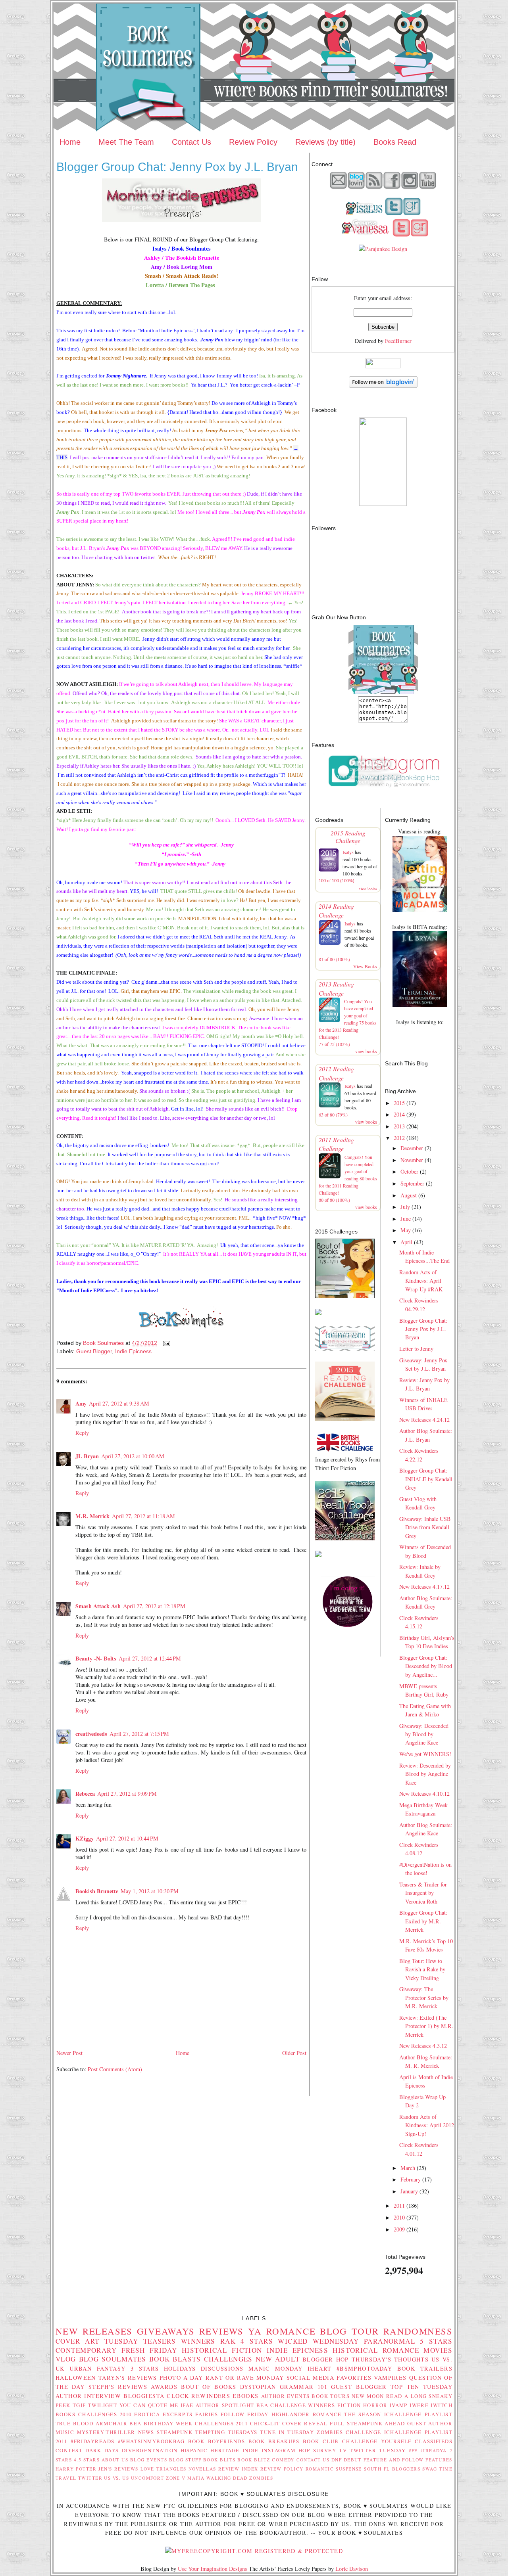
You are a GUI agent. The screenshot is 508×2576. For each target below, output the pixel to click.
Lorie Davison (352, 2569)
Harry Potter (76, 2469)
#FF (413, 2451)
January (409, 2191)
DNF (337, 2460)
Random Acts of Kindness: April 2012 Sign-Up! (427, 2125)
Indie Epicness (133, 1351)
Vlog (66, 2359)
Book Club (321, 2441)
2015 (399, 1103)
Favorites (354, 2378)
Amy (81, 1403)
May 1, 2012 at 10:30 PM (150, 1891)
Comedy (283, 2460)
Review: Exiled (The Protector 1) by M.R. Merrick (426, 2026)
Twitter (90, 2478)
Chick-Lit (265, 2423)
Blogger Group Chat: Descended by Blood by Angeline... (426, 1666)
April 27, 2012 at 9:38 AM (119, 1403)
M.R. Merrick (92, 1516)
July (405, 1207)
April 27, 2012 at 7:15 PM (139, 1734)
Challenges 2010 (105, 2414)
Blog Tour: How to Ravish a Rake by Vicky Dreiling (422, 1969)
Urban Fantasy (97, 2368)
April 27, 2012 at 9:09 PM (127, 1794)
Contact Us (191, 142)
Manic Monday (276, 2368)
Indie (251, 2450)
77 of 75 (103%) (334, 1044)
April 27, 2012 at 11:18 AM (143, 1516)
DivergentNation (150, 2450)
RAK (228, 2341)
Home (70, 142)
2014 (399, 1114)
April (406, 1242)
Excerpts (178, 2414)
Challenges (228, 2359)
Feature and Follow (394, 2460)
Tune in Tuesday (287, 2432)
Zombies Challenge (349, 2432)
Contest (69, 2450)
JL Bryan (87, 1456)
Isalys (348, 852)
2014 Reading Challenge (336, 911)
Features (439, 2460)
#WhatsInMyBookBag (151, 2441)
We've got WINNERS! (425, 1754)
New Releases (94, 2331)
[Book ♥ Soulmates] (383, 504)
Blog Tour (349, 2331)
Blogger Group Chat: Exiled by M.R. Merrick (423, 1921)
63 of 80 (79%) (333, 1115)
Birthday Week (168, 2423)
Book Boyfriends (216, 2441)
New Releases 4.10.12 (424, 1794)
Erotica (147, 2414)
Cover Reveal (305, 2423)
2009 (399, 2229)
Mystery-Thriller (106, 2432)
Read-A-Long (407, 2396)
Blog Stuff (185, 2460)
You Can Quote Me (149, 2405)
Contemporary (86, 2350)
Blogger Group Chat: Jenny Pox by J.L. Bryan (423, 1329)
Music (65, 2432)
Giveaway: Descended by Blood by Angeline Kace (424, 1734)
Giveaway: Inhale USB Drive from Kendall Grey (425, 1527)
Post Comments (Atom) (115, 2069)
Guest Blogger (94, 1351)
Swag (430, 2469)
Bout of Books (209, 2387)
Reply (82, 1433)
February (411, 2179)
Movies (438, 2350)
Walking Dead (227, 2478)
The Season (363, 2414)
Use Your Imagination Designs (213, 2569)
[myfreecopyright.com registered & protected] (254, 2551)
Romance (291, 2331)
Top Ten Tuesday (421, 2387)
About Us (115, 2460)
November (412, 1160)
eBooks (246, 2396)
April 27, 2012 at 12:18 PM (154, 1606)
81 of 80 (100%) (334, 959)
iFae (187, 2405)
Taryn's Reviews (128, 2378)
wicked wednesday (318, 2341)
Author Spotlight (225, 2405)
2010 (399, 2217)
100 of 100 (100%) (337, 881)
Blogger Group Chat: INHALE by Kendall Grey (426, 1479)
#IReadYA (433, 2451)
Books (65, 2414)
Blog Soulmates (113, 2359)
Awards (164, 2387)
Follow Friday (245, 2414)
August (409, 1195)
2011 (399, 2205)
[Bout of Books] (345, 1296)
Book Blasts (175, 2359)
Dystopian (258, 2387)
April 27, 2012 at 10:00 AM (133, 1456)
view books (368, 888)
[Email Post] (166, 1343)
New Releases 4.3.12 (423, 2046)
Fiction (349, 2405)
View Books (365, 966)
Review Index (238, 2469)
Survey (325, 2450)
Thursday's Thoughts (390, 2359)
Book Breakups (274, 2441)
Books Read (395, 142)
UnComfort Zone (156, 2478)
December (412, 1148)
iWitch (442, 2405)
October (409, 1171)
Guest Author (430, 2423)
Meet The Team (126, 142)
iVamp (399, 2405)
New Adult (278, 2359)
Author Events (286, 2396)
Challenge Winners (303, 2405)
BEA (262, 2405)
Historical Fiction (222, 2350)
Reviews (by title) (325, 142)
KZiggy (85, 1838)
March (408, 2168)
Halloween (76, 2378)
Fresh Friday (149, 2350)
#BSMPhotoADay (365, 2368)
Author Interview (88, 2396)
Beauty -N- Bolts (96, 1658)
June (406, 1219)
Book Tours (331, 2396)
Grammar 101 (304, 2387)
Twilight (103, 2405)
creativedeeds (91, 1734)
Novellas (202, 2469)
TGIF (79, 2405)
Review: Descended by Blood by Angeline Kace (425, 1774)
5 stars (436, 2341)
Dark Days (102, 2450)
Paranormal (390, 2341)
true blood (74, 2423)
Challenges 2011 (221, 2423)
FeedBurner (398, 341)
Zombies (261, 2478)
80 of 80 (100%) (334, 1200)
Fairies (207, 2414)
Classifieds (434, 2441)
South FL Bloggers (392, 2469)
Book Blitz (254, 2460)
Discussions (222, 2368)
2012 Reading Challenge (336, 1073)
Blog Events (149, 2460)
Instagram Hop (286, 2450)
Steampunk (175, 2432)
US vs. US (116, 2478)
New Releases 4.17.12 (424, 1587)
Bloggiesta (144, 2396)
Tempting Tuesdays (226, 2432)
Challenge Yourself (377, 2441)
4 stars (257, 2341)
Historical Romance (376, 2350)
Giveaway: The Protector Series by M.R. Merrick (424, 1998)
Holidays (180, 2368)
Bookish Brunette (97, 1891)
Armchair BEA (119, 2423)
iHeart (320, 2368)
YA (255, 2331)
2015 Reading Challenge (348, 837)
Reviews (221, 2331)
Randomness (418, 2331)
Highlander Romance (307, 2414)
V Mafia (193, 2478)
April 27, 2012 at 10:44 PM (127, 1838)
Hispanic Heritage (210, 2450)
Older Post (294, 2053)
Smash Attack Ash (98, 1606)
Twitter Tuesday (378, 2450)
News (146, 2432)
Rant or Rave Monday (245, 2378)
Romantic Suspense (334, 2469)
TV (343, 2450)
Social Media (311, 2378)
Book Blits (219, 2460)
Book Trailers (425, 2368)
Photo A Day (181, 2378)
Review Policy (253, 142)
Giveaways (166, 2331)
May (406, 1230)
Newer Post (69, 2053)
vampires (390, 2378)
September (412, 1183)
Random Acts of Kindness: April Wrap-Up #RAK (421, 1281)
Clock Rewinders (198, 2396)
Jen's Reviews (118, 2469)
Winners (198, 2341)
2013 (399, 1126)
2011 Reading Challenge (336, 1144)
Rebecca (85, 1794)
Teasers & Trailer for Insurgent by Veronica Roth (423, 1893)
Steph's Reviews (118, 2387)
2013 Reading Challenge (336, 988)
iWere (419, 2405)
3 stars (145, 2368)
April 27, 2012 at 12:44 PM (150, 1658)
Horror (375, 2405)
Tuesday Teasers (140, 2341)
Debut (353, 2460)
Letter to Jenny (416, 1349)
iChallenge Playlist (418, 2414)
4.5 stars (87, 2460)
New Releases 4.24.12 (424, 1420)
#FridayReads (92, 2441)
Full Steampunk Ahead (367, 2423)
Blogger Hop (326, 2359)
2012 (399, 1138)
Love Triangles (164, 2469)
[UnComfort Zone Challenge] (345, 1349)
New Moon (368, 2396)
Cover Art (78, 2341)
